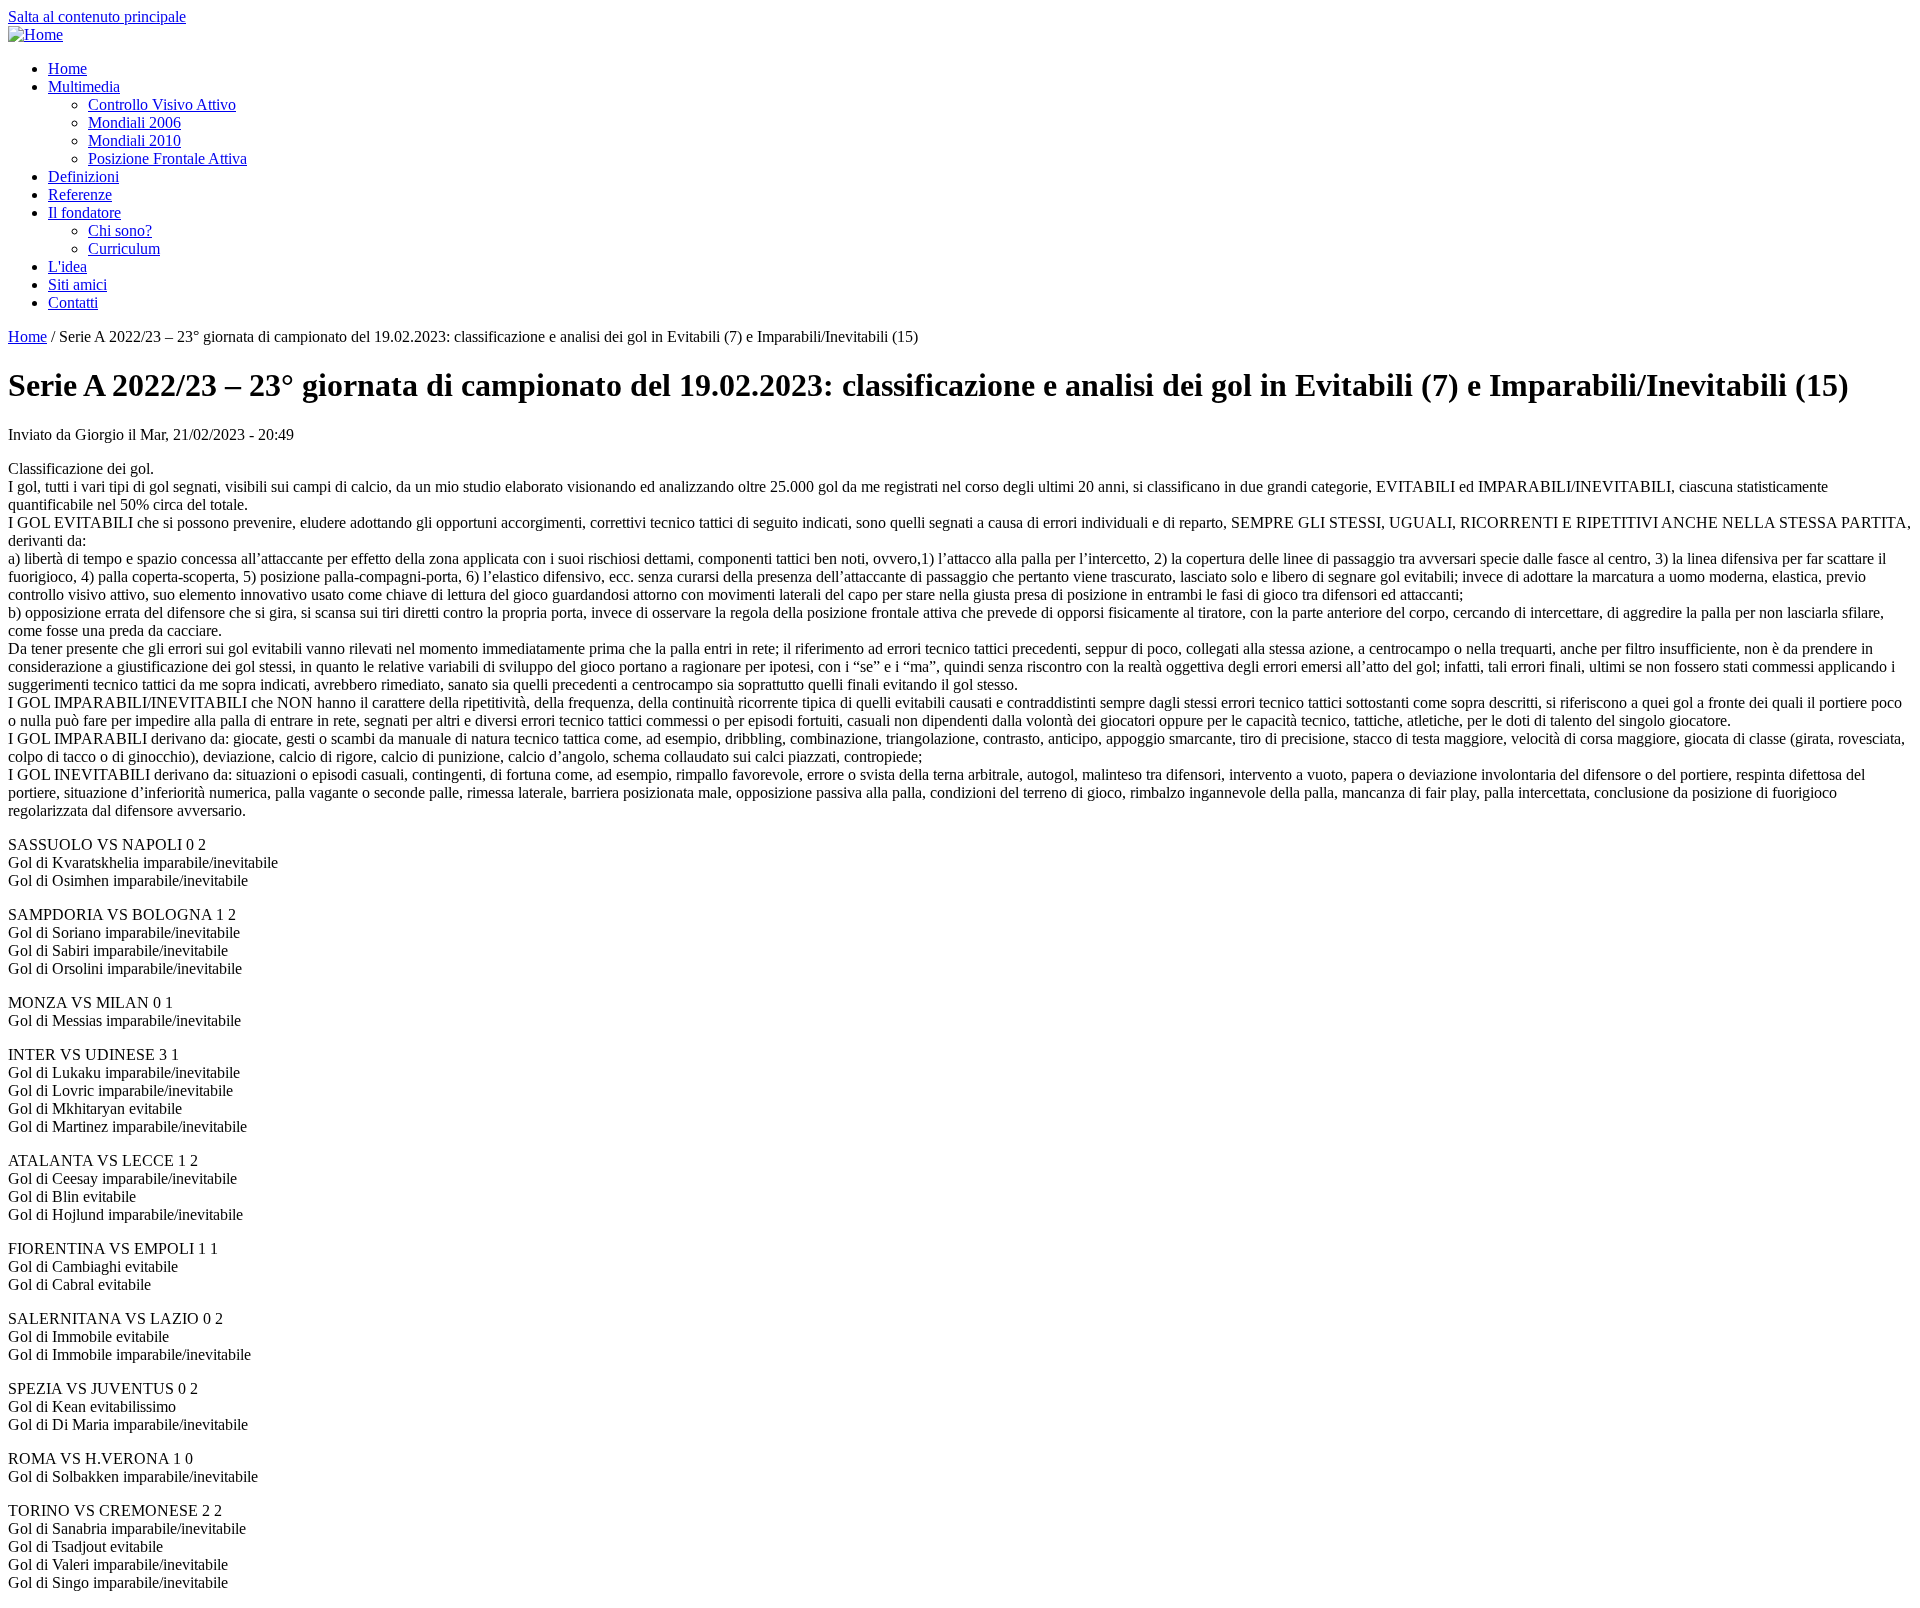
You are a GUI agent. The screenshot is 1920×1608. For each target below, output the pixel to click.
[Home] (35, 34)
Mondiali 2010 (134, 140)
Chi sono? (120, 230)
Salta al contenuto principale (97, 16)
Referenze (80, 194)
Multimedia (84, 86)
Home (67, 68)
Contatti (73, 302)
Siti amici (77, 284)
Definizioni (83, 176)
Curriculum (124, 248)
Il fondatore (84, 212)
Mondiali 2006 (134, 122)
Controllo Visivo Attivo (162, 104)
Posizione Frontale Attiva (167, 158)
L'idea (67, 266)
